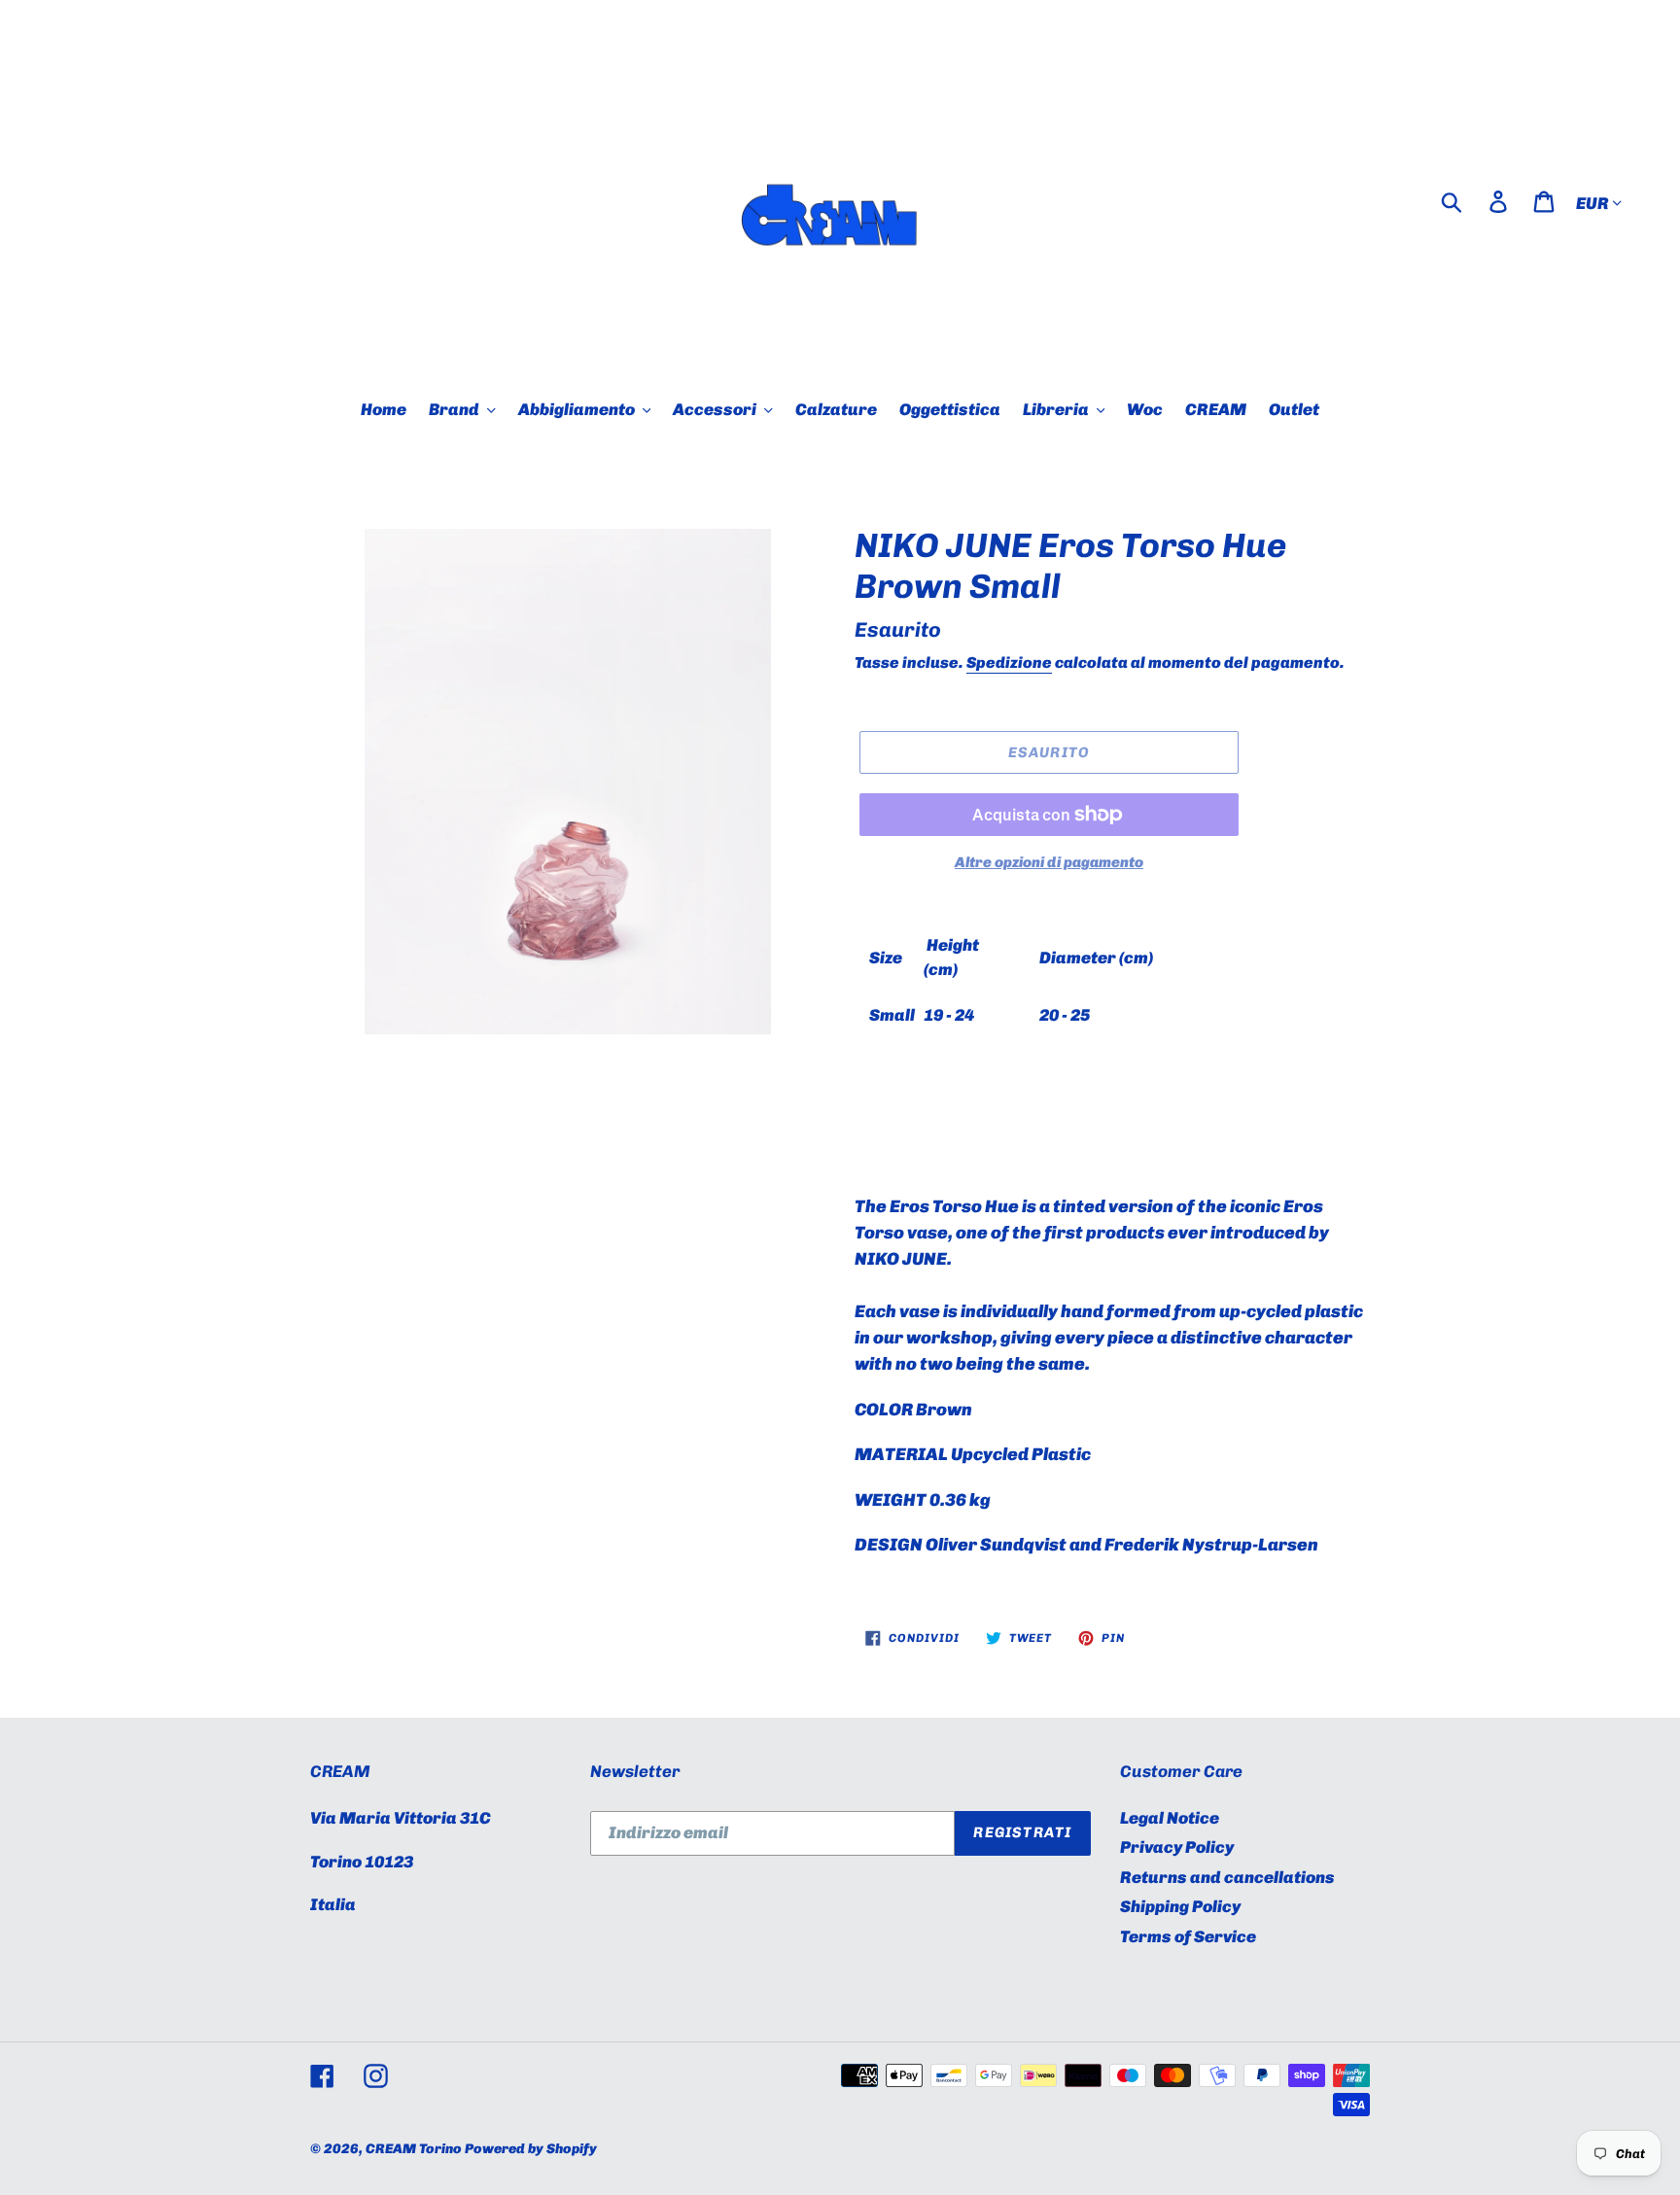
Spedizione (1009, 662)
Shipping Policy (1180, 1906)
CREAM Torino (414, 2149)
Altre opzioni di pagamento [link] (1049, 862)
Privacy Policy (1177, 1847)
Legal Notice (1170, 1818)
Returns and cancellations (1227, 1877)
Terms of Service (1188, 1936)
